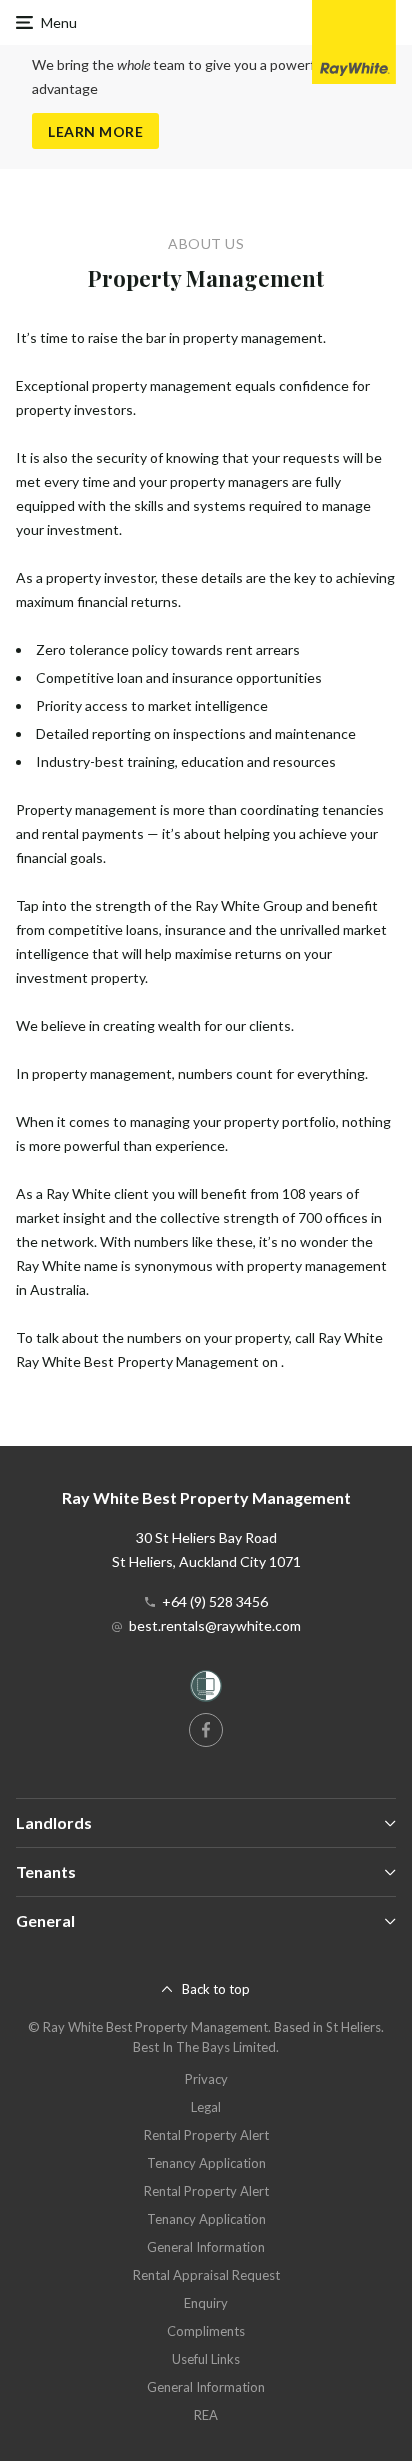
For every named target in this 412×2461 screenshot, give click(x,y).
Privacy (206, 2079)
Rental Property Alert (206, 2135)
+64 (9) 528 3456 (215, 1601)
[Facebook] (206, 1730)
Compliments (206, 2331)
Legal (206, 2107)
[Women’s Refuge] (206, 1689)
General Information (206, 2247)
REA (206, 2415)
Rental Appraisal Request (206, 2275)
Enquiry (206, 2303)
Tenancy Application (206, 2163)
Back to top (216, 1989)
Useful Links (206, 2359)
